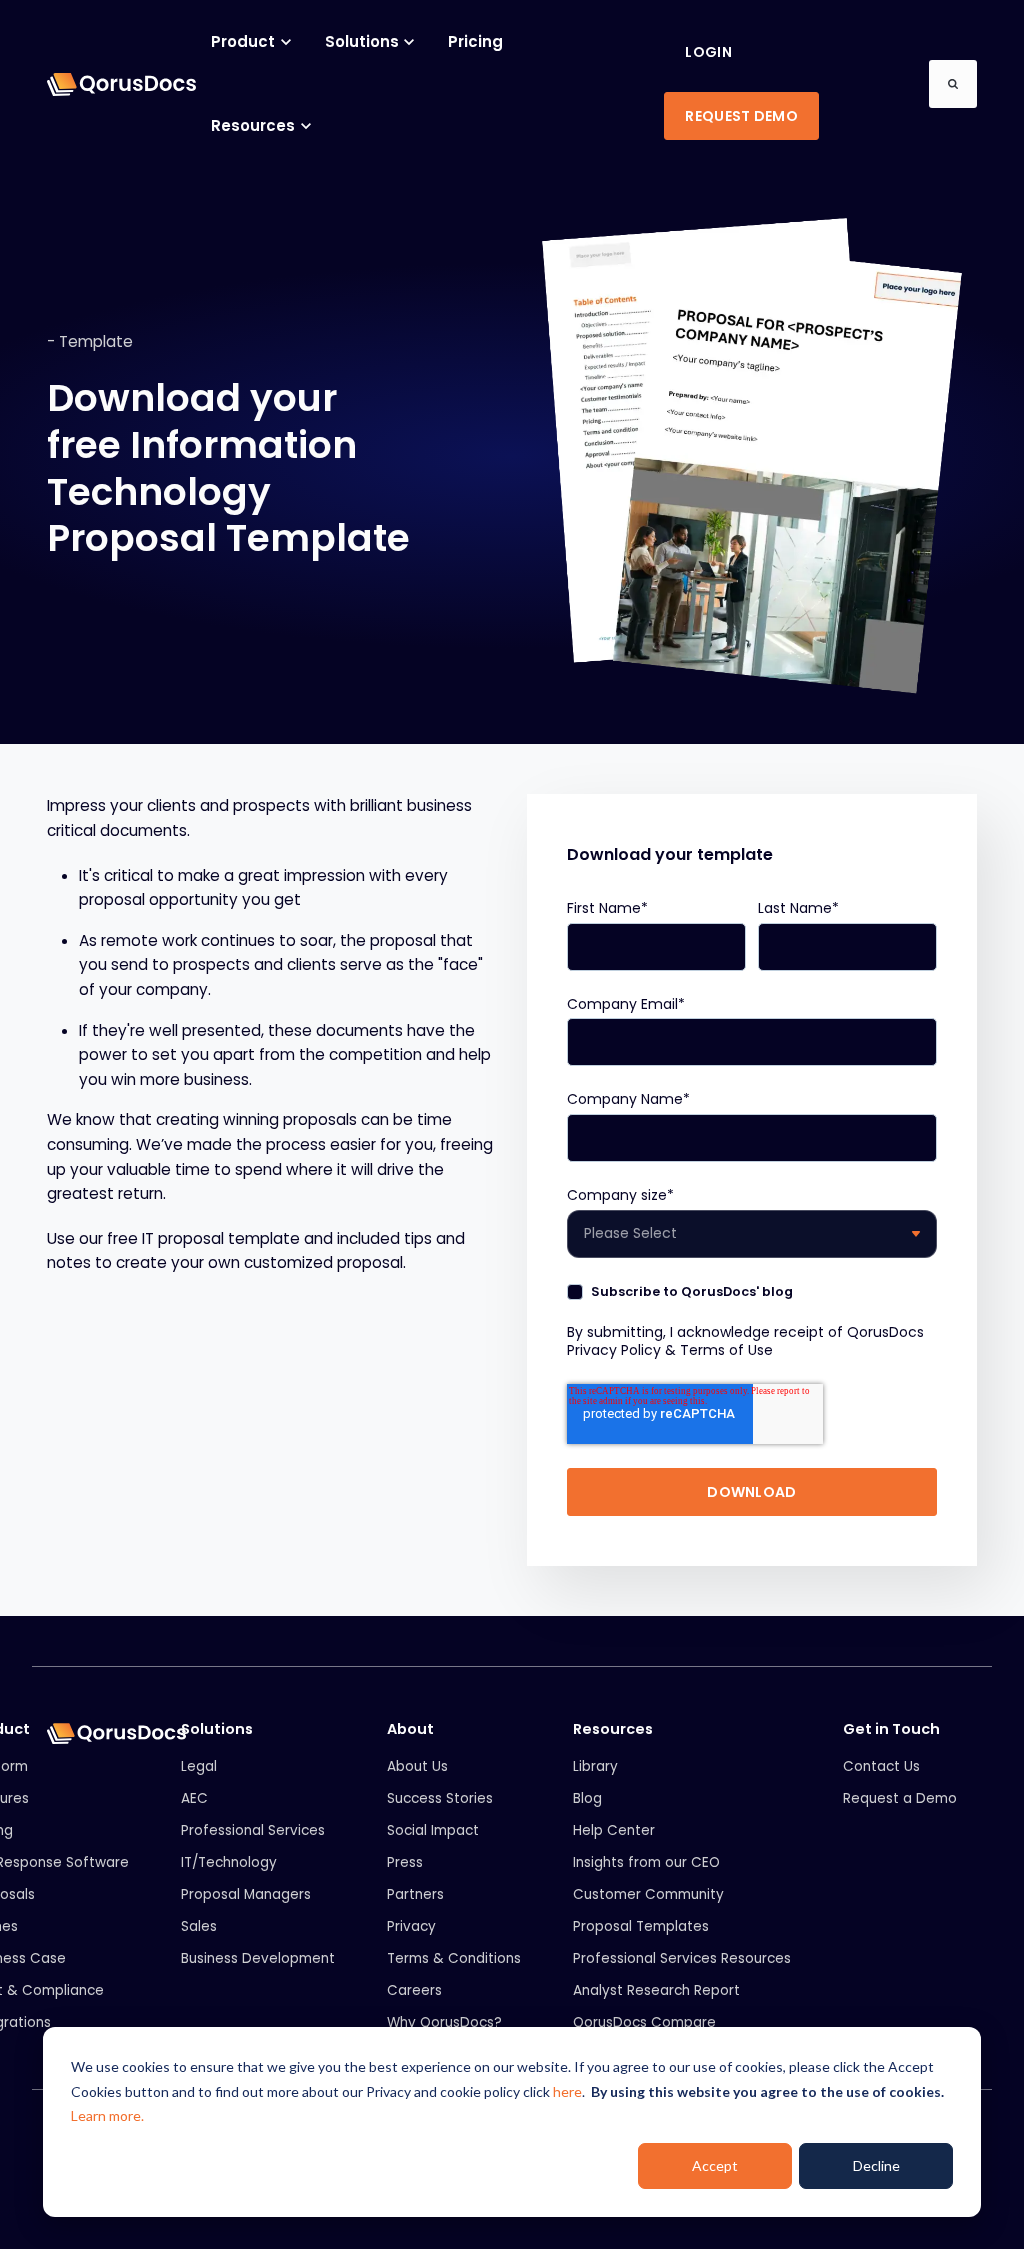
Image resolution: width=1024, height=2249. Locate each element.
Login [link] (708, 52)
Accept (715, 2165)
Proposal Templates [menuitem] (641, 1926)
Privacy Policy (614, 1350)
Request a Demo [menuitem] (900, 1798)
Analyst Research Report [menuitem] (656, 1990)
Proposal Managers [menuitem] (246, 1894)
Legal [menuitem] (199, 1766)
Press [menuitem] (405, 1862)
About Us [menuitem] (417, 1766)
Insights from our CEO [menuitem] (646, 1862)
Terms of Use (726, 1350)
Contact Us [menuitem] (881, 1766)
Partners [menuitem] (415, 1894)
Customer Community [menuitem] (648, 1894)
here (567, 2091)
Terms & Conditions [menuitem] (454, 1958)
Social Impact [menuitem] (433, 1830)
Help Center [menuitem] (614, 1830)
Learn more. (107, 2115)
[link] (121, 83)
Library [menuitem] (595, 1766)
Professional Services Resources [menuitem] (682, 1958)
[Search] (953, 84)
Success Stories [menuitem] (440, 1798)
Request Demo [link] (741, 116)
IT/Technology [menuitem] (229, 1862)
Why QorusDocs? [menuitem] (444, 2022)
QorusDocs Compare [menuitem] (644, 2022)
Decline (876, 2165)
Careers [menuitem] (414, 1990)
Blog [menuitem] (587, 1798)
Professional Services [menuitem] (253, 1830)
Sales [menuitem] (199, 1926)
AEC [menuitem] (194, 1798)
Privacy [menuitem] (411, 1926)
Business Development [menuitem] (258, 1958)
